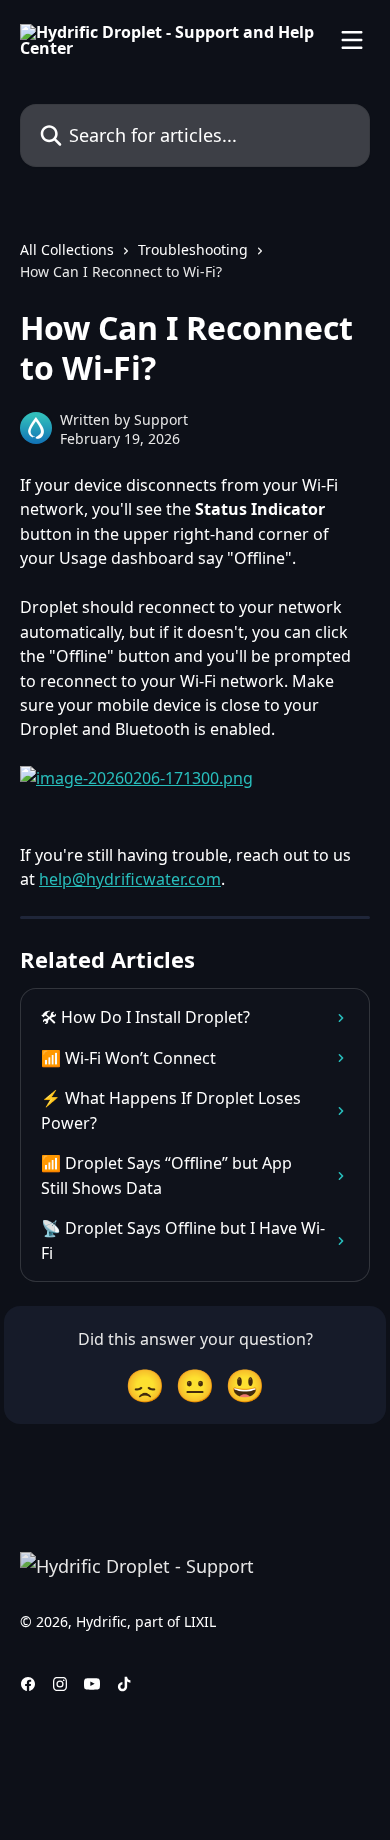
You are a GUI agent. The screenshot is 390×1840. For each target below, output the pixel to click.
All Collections (67, 249)
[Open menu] (352, 40)
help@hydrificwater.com (130, 879)
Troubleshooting (193, 249)
